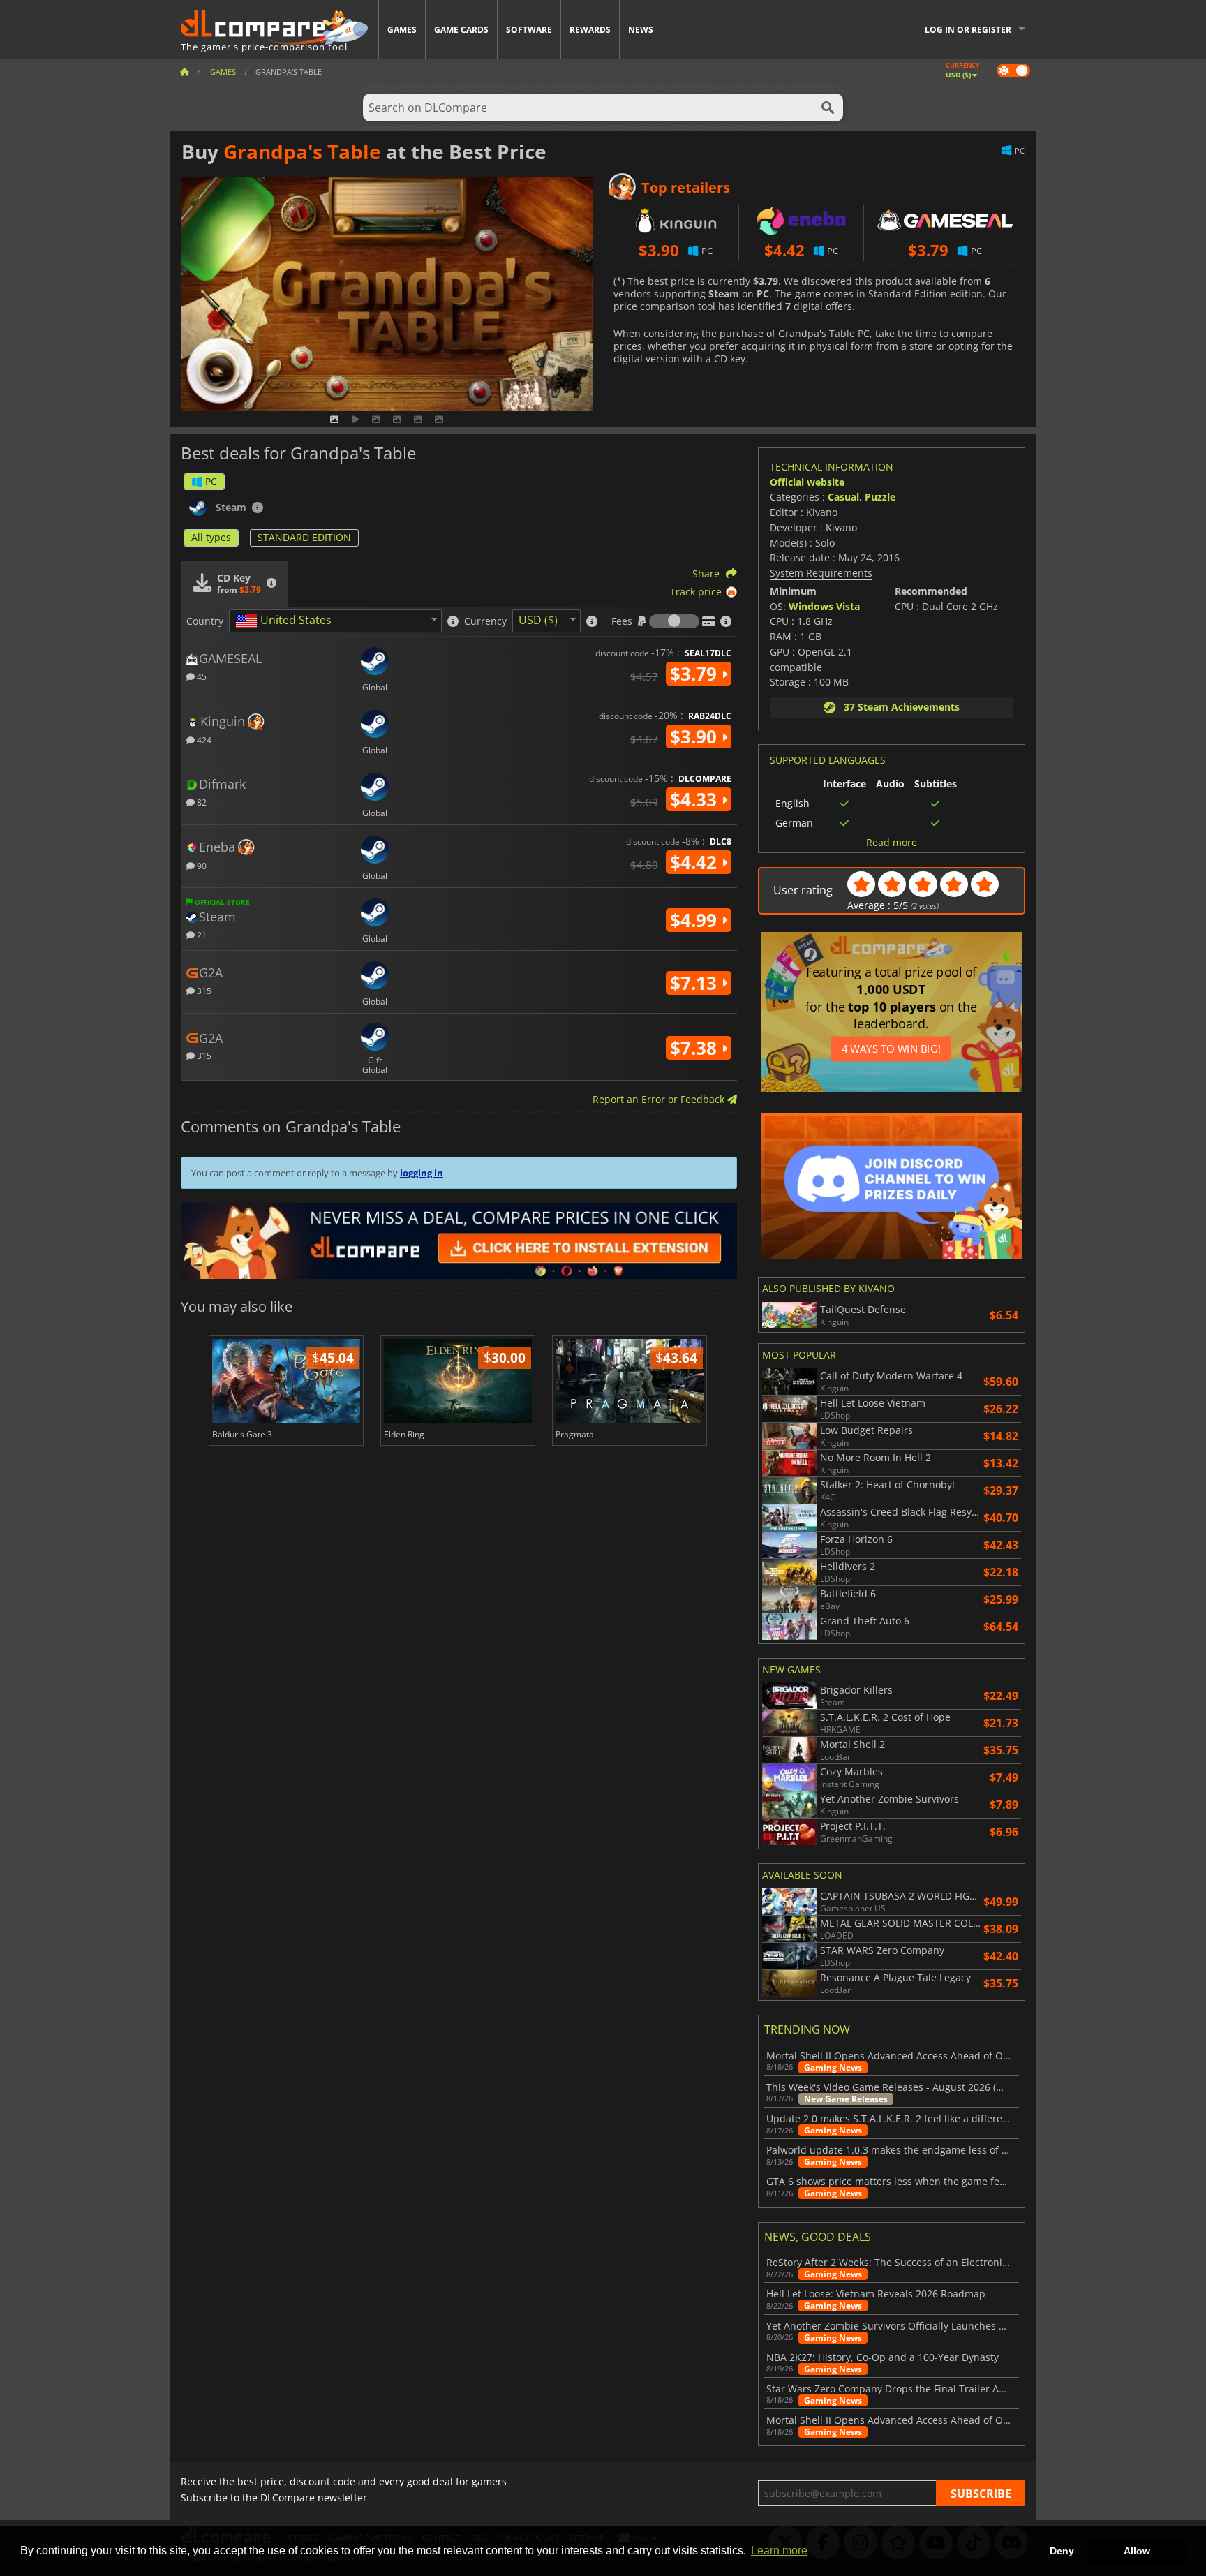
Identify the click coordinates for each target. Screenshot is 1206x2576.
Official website (807, 482)
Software (529, 30)
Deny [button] (1062, 2551)
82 (201, 802)
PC (211, 481)
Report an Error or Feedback (660, 1099)
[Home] (184, 72)
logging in (422, 1173)
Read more (892, 843)
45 (201, 676)
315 (203, 990)
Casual (843, 497)
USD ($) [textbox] (538, 620)
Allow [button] (1137, 2551)
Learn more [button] (779, 2551)
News (641, 30)
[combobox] (335, 621)
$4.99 (696, 920)
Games (402, 30)
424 (203, 740)
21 (201, 934)
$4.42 (696, 862)
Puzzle (880, 497)
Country (205, 621)
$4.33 (696, 799)
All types (211, 537)
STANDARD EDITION (304, 537)
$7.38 (696, 1048)
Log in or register (968, 30)
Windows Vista (824, 606)
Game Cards (461, 30)
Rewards (590, 30)
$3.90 (696, 736)
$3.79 (696, 674)
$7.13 (696, 983)
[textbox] (286, 621)
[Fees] (674, 621)
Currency (485, 621)
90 (201, 865)
